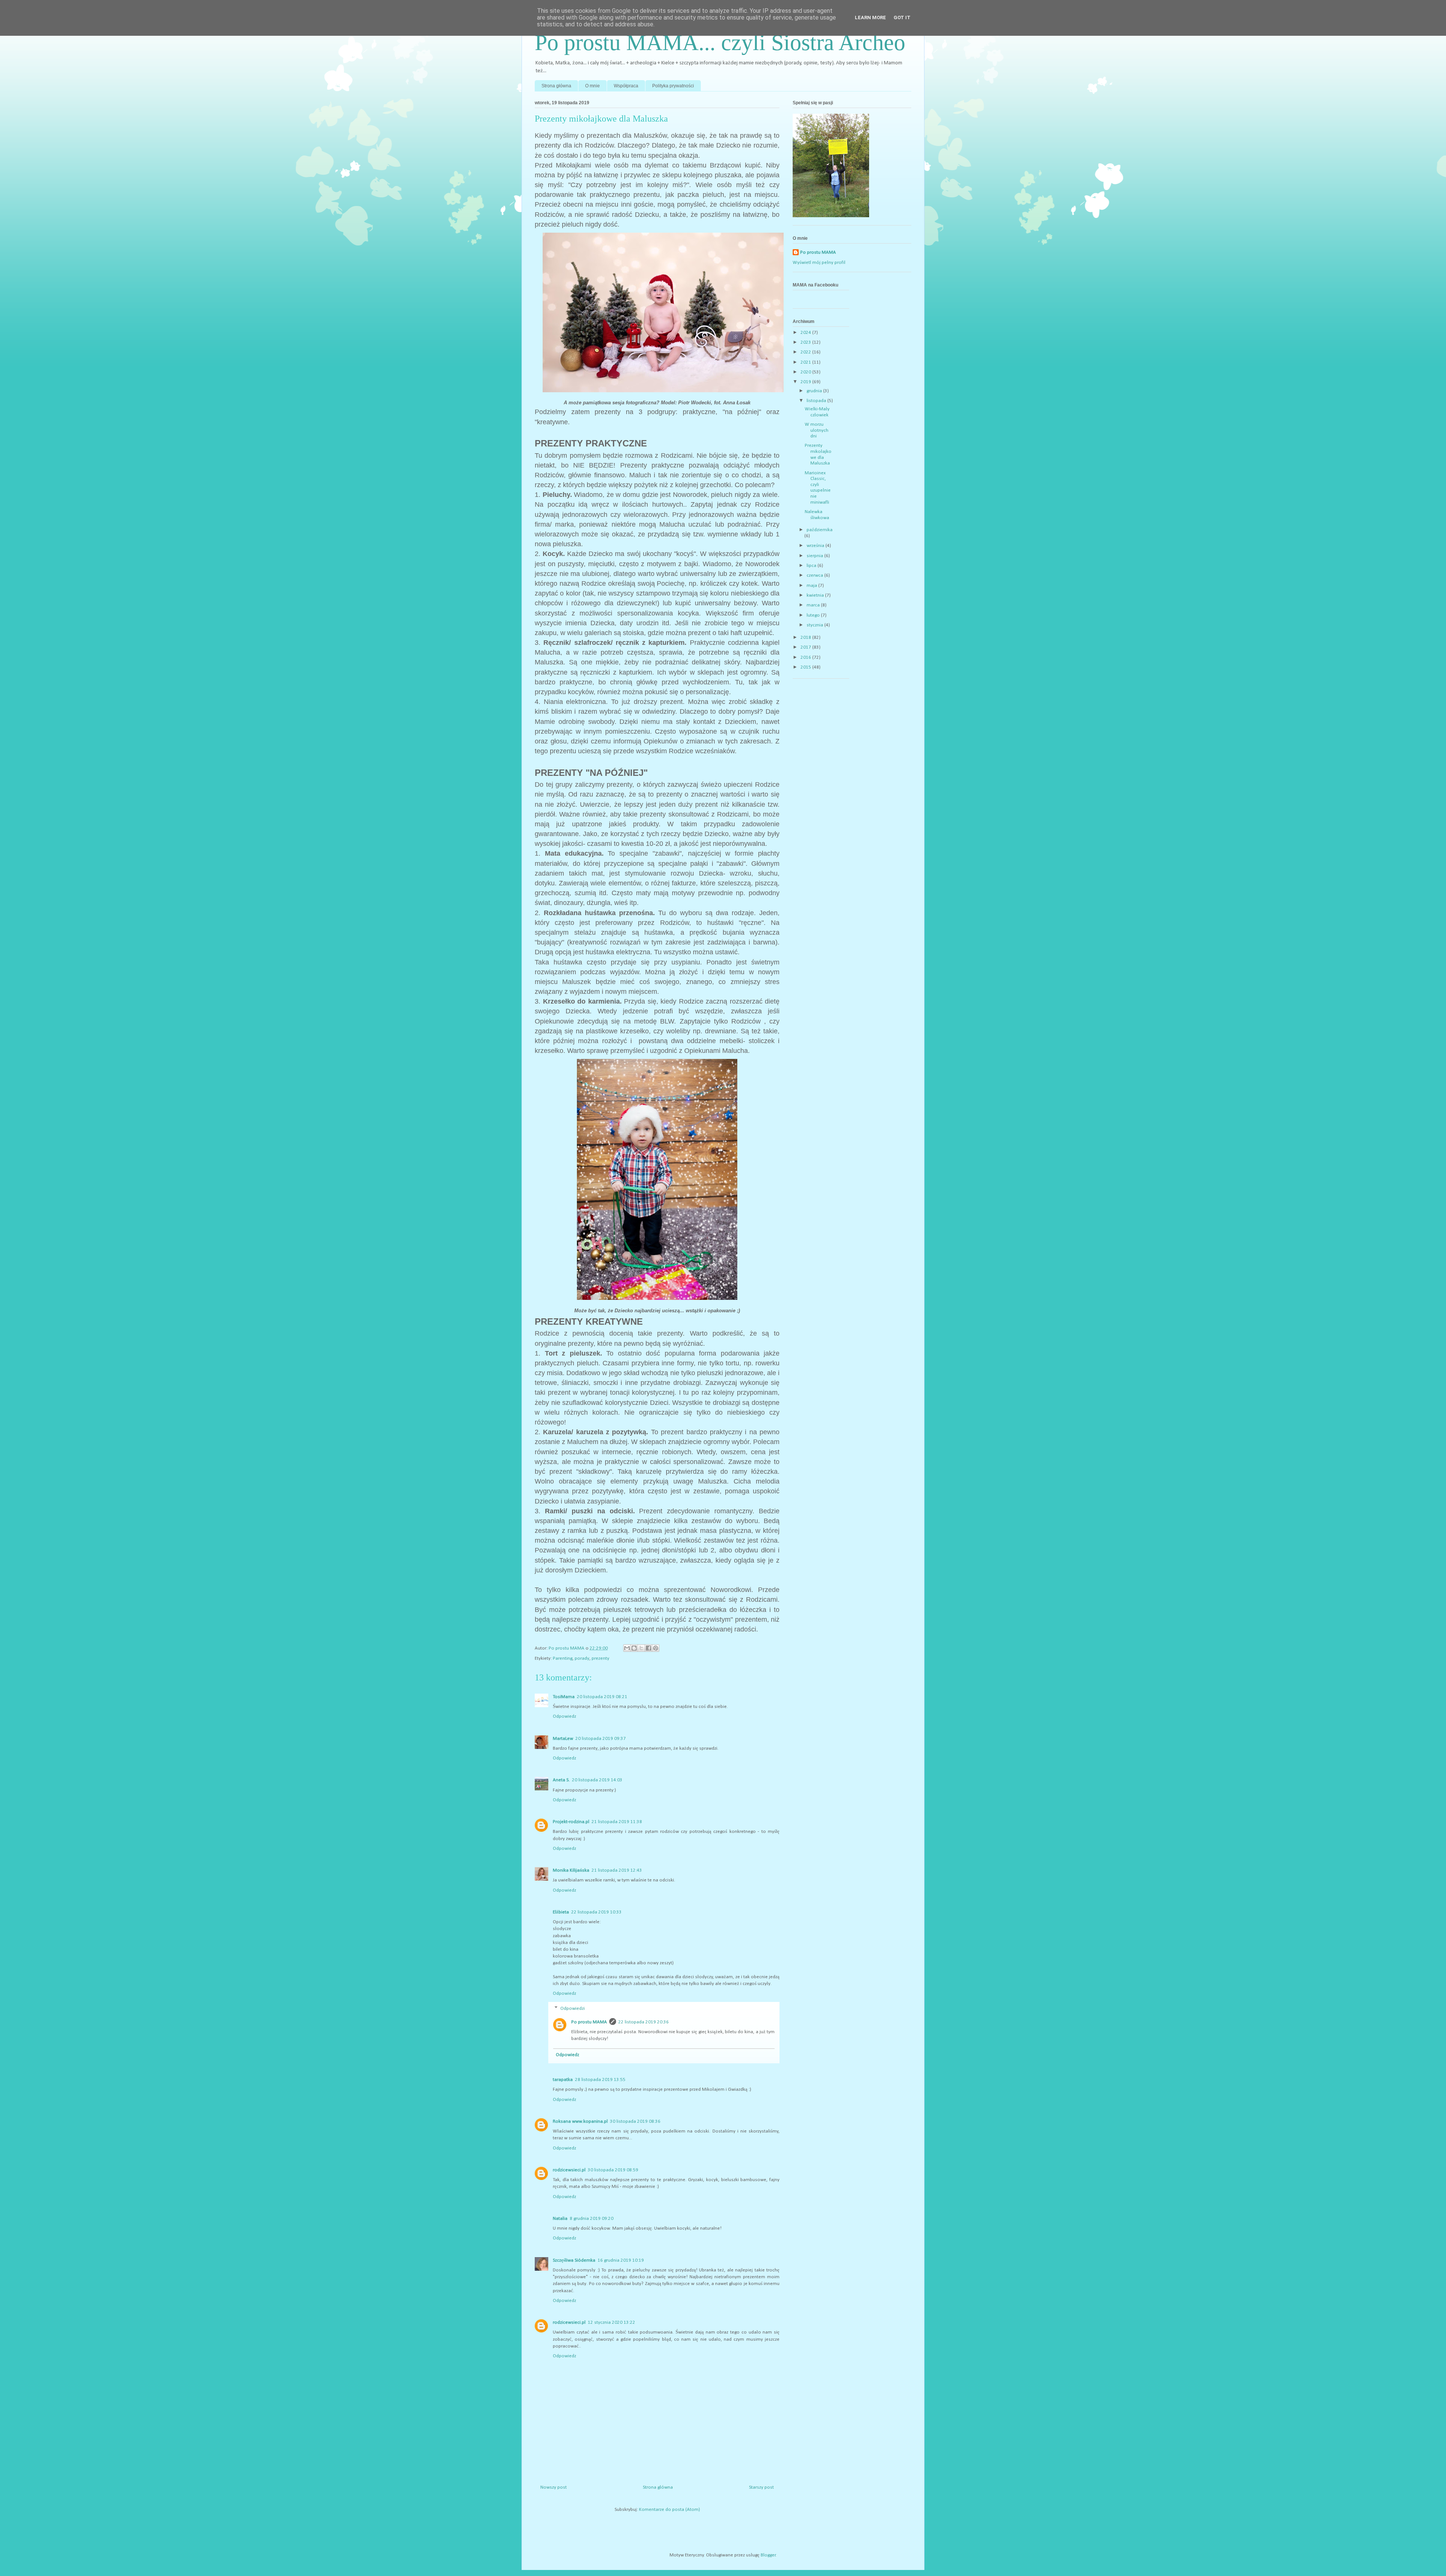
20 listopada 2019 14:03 (597, 1780)
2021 (806, 362)
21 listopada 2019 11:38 (617, 1822)
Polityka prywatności (673, 86)
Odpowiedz (564, 1716)
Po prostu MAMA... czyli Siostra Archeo (720, 43)
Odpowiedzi (573, 2009)
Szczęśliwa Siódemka (574, 2260)
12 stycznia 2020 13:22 (612, 2322)
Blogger (768, 2555)
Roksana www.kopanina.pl (580, 2121)
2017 (806, 647)
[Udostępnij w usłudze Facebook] (648, 1648)
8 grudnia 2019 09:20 (592, 2219)
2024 (806, 333)
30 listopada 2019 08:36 (635, 2121)
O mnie (593, 86)
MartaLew (563, 1739)
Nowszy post (554, 2487)
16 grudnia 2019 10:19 (621, 2260)
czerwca (815, 575)
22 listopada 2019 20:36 (644, 2022)
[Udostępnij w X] (641, 1648)
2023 (806, 342)
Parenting (563, 1658)
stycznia (815, 625)
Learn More (870, 18)
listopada (817, 401)
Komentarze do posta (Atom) (670, 2510)
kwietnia (816, 595)
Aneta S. (561, 1780)
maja (812, 586)
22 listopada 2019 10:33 (596, 1912)
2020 (806, 372)
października (820, 530)
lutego (814, 615)
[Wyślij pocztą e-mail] (627, 1648)
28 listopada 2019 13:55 (600, 2080)
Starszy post (761, 2487)
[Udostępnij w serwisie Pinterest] (656, 1648)
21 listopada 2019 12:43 (617, 1870)
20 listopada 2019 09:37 (601, 1739)
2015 (806, 667)
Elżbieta (561, 1912)
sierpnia (815, 556)
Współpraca (626, 86)
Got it (902, 18)
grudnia (815, 391)
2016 (806, 657)
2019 (806, 382)
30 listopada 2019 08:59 (613, 2170)
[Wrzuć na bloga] (634, 1648)
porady (582, 1658)
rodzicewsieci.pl (569, 2170)
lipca (812, 566)
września (816, 546)
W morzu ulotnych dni (817, 430)
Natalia (560, 2219)
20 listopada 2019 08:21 (602, 1697)
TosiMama (564, 1697)
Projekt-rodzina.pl (571, 1822)
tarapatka (563, 2080)
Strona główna (556, 86)
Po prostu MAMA (589, 2022)
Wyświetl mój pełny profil (819, 263)
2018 (806, 638)
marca (814, 605)
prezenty (600, 1658)
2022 (806, 352)
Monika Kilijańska (571, 1870)
